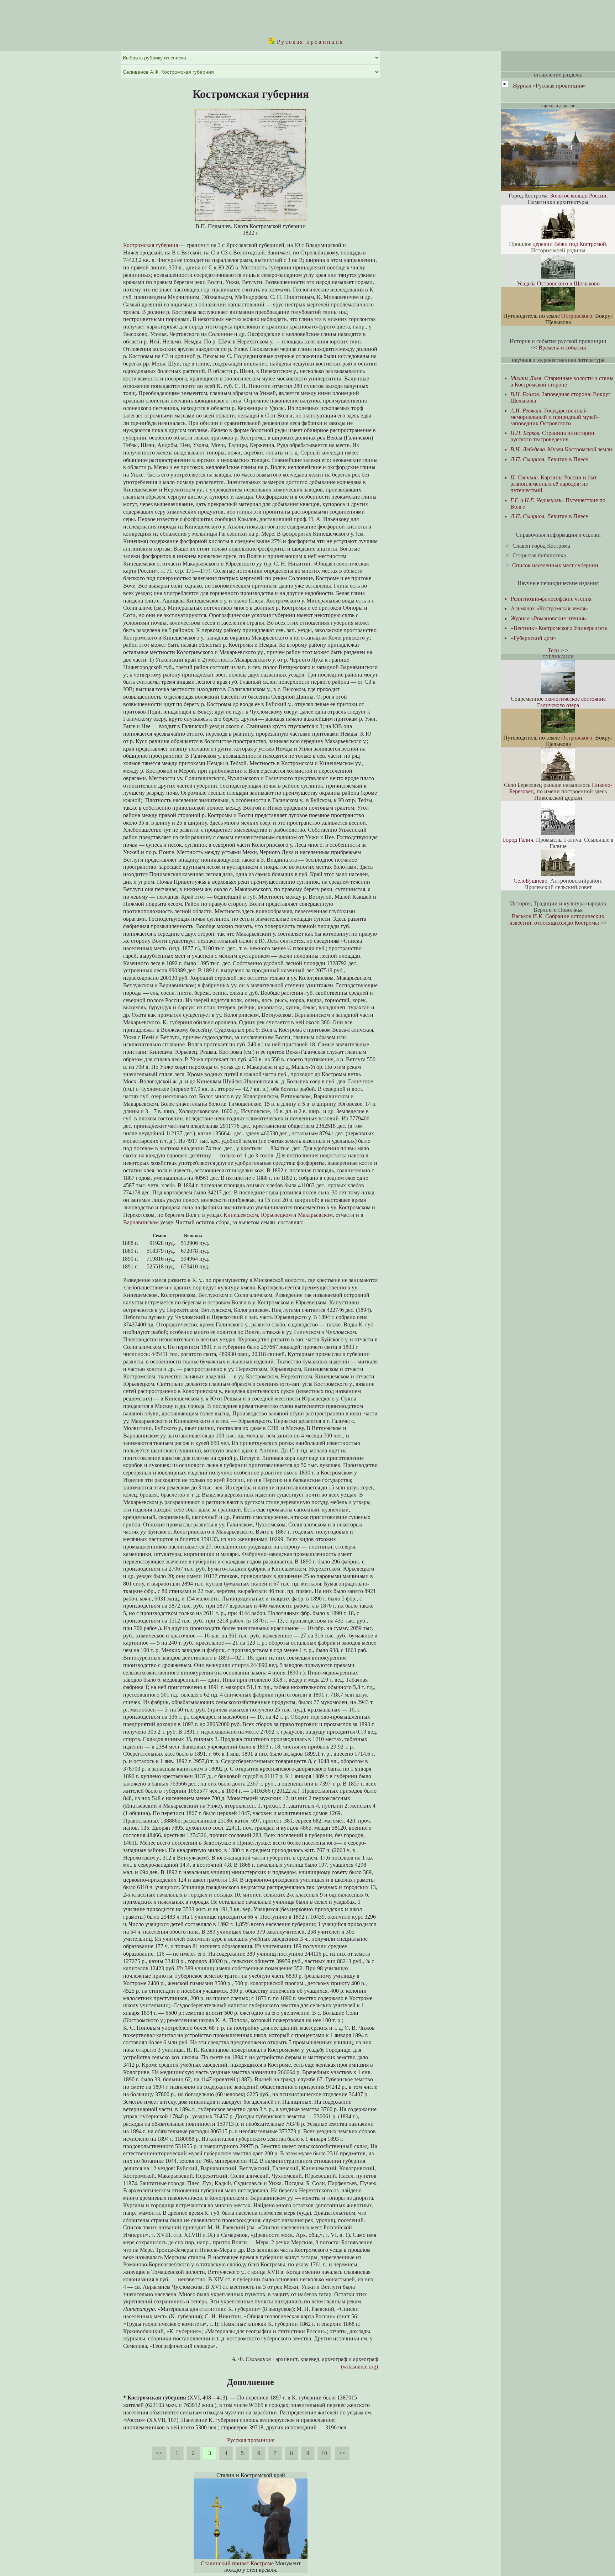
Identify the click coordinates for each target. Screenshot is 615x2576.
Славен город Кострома (541, 546)
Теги (553, 650)
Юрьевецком (276, 1215)
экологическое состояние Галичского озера (571, 702)
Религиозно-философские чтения (551, 599)
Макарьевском (315, 1215)
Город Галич (518, 840)
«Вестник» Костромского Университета (559, 628)
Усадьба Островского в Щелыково (558, 283)
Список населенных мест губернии (555, 565)
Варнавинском (141, 1222)
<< (159, 2453)
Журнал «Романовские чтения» (549, 618)
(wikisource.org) (359, 2367)
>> (342, 2453)
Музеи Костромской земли (561, 449)
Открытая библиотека (539, 555)
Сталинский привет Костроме (237, 2563)
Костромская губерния (151, 245)
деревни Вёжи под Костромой (569, 244)
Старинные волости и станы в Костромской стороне (562, 381)
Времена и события (562, 348)
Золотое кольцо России (578, 196)
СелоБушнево (530, 881)
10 (324, 2453)
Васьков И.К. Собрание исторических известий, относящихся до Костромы (557, 919)
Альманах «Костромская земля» (549, 608)
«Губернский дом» (533, 638)
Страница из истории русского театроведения (552, 436)
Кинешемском (241, 1215)
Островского (577, 316)
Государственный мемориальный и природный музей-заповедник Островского (554, 417)
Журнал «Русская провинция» (549, 86)
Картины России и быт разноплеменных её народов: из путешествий (554, 484)
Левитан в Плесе (549, 459)
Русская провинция (309, 42)
